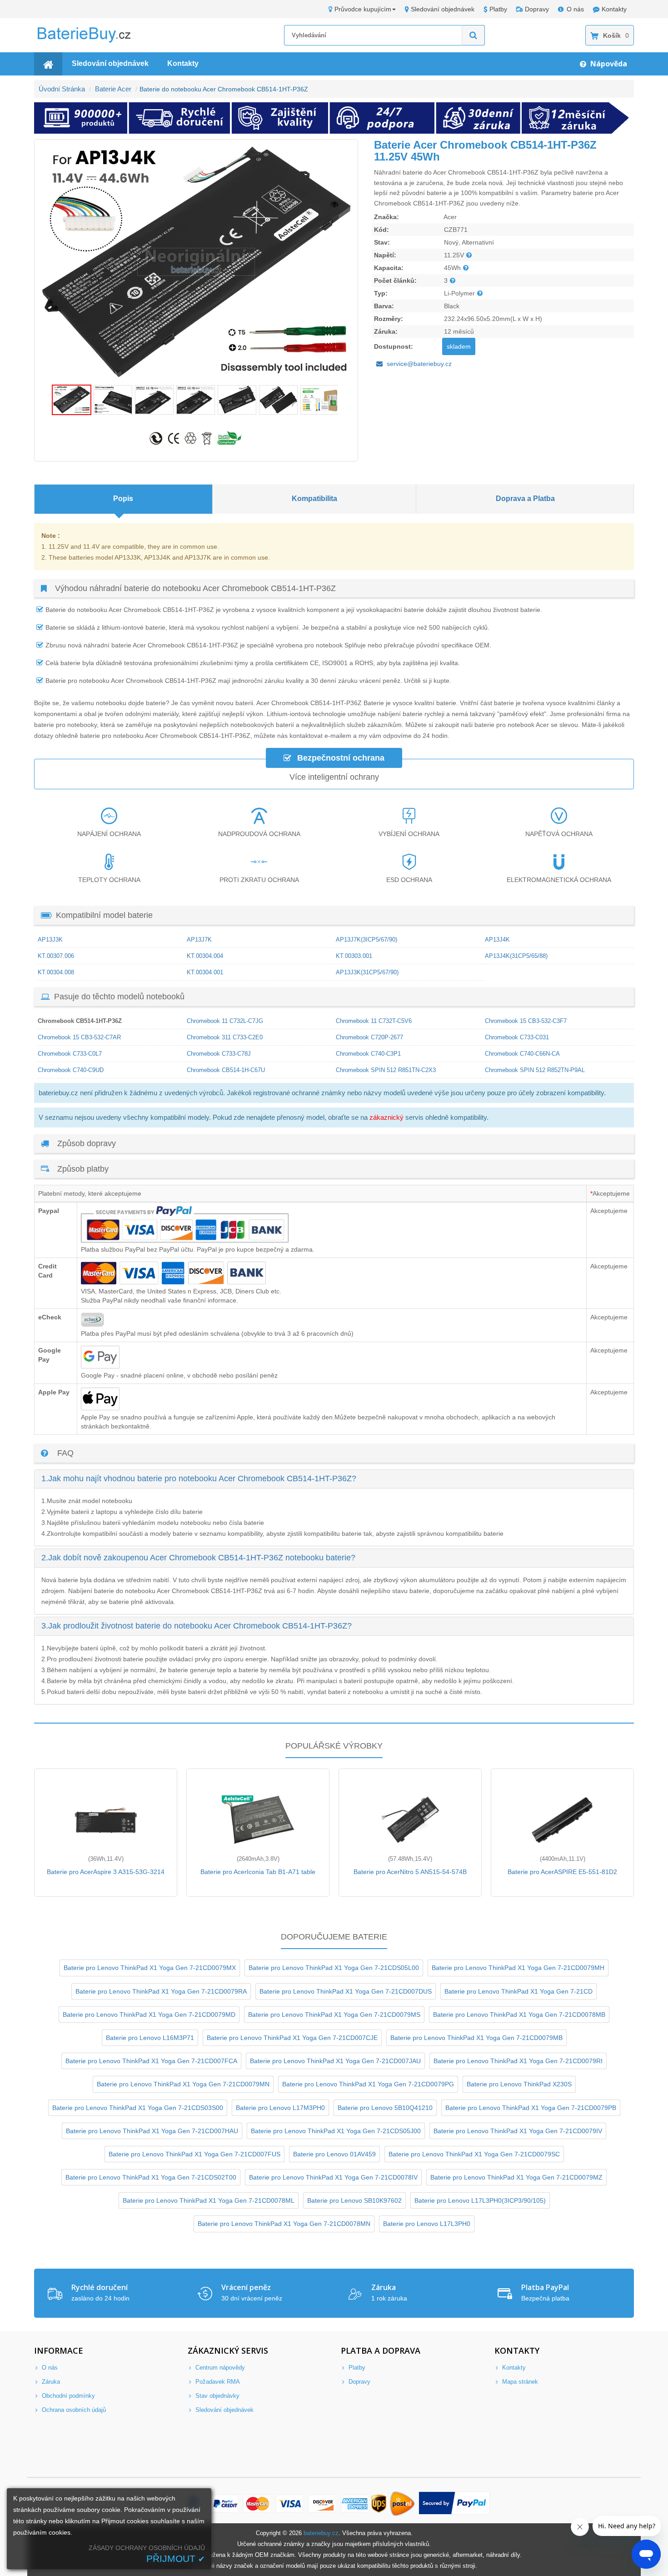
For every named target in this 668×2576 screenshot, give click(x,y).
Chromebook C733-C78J (219, 1054)
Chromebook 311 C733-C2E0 (225, 1037)
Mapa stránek (519, 2382)
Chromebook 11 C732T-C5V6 (374, 1021)
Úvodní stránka (62, 89)
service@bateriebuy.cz (419, 364)
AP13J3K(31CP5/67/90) (367, 972)
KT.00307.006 (56, 956)
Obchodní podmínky (67, 2396)
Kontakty (614, 9)
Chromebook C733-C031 (517, 1037)
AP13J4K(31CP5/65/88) (516, 956)
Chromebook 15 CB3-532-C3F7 (526, 1021)
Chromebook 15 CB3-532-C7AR (79, 1037)
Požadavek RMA (217, 2382)
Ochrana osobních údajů (73, 2410)
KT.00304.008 (56, 972)
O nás (575, 9)
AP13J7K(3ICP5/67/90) (366, 940)
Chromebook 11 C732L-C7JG (225, 1021)
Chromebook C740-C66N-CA (522, 1054)
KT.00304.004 (205, 956)
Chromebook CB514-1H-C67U (226, 1070)
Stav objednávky (217, 2396)
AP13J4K (497, 940)
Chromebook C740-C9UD (71, 1070)
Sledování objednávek (443, 9)
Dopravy (537, 9)
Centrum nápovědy (219, 2368)
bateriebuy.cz (321, 2533)
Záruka (50, 2382)
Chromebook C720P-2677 (369, 1037)
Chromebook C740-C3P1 (368, 1054)
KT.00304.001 (205, 972)
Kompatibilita (314, 499)
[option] (196, 262)
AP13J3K (50, 940)
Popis (123, 499)
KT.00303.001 (354, 956)
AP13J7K (199, 940)
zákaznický (386, 1117)
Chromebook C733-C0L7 (70, 1054)
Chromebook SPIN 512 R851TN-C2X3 (386, 1070)
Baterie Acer (113, 89)
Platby (498, 9)
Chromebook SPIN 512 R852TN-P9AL (535, 1070)
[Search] (474, 35)
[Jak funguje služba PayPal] (455, 2504)
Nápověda (608, 64)
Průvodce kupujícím (363, 9)
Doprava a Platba (525, 499)
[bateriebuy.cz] (91, 41)
